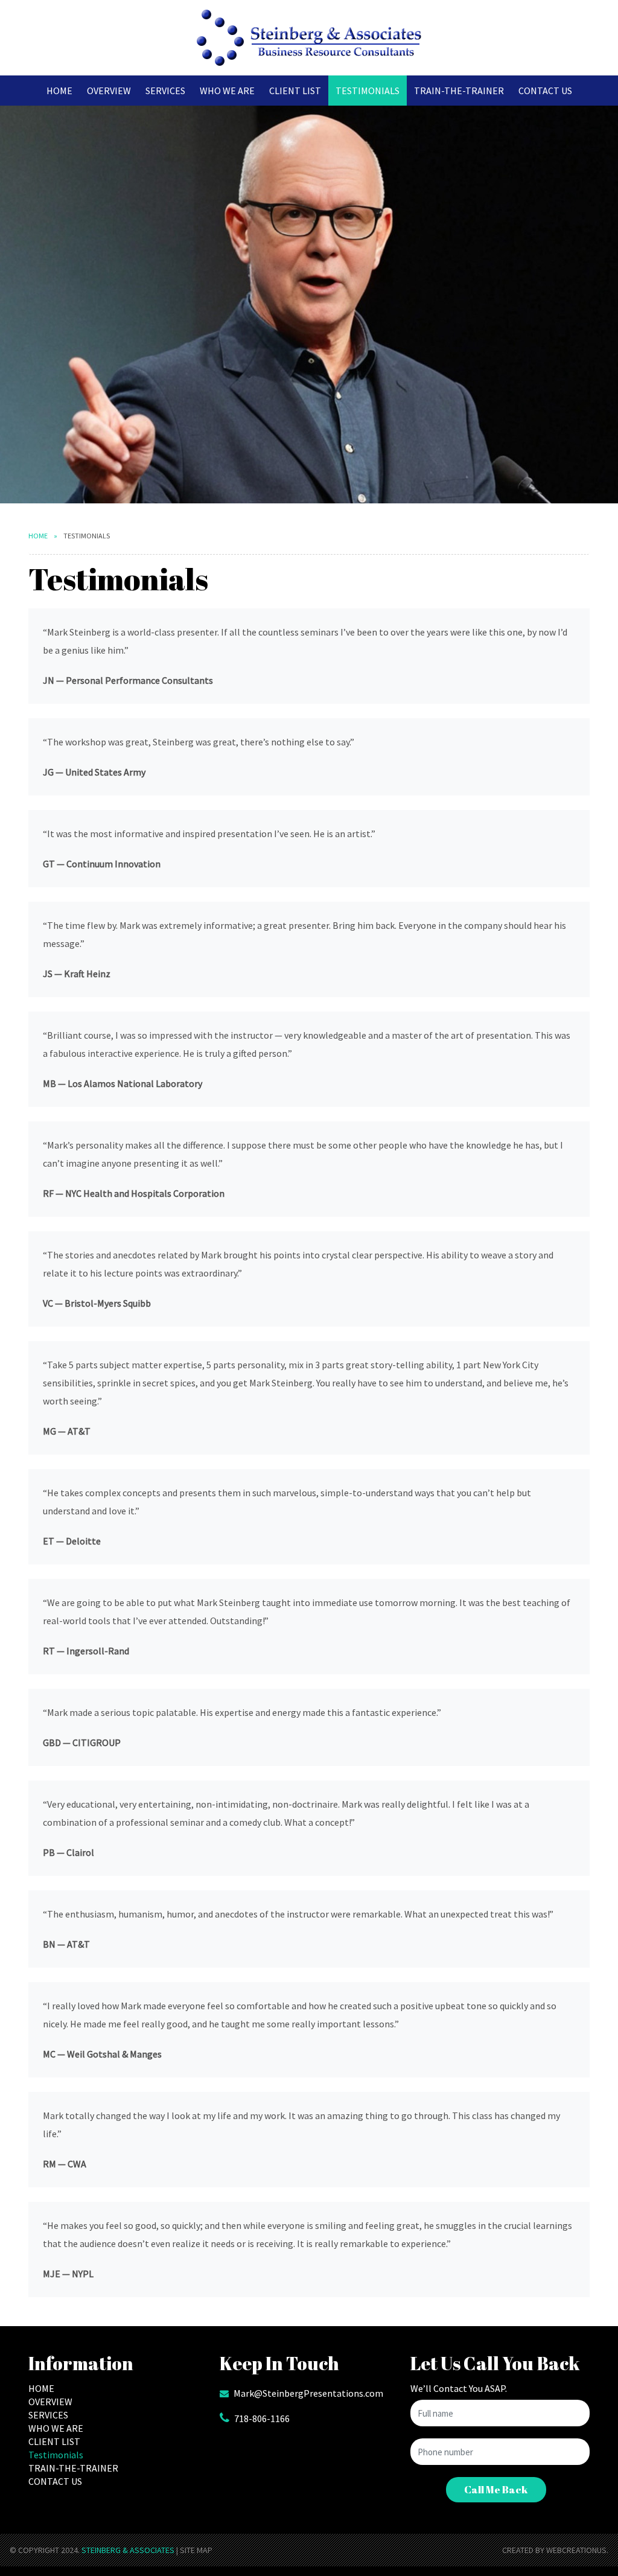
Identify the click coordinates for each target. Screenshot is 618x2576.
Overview (109, 91)
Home (59, 91)
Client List (295, 91)
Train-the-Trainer (459, 91)
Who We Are (227, 91)
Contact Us (545, 91)
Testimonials (368, 91)
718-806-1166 (262, 2418)
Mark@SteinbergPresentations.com (308, 2393)
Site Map (196, 2550)
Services (165, 91)
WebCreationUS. (577, 2550)
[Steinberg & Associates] (309, 38)
